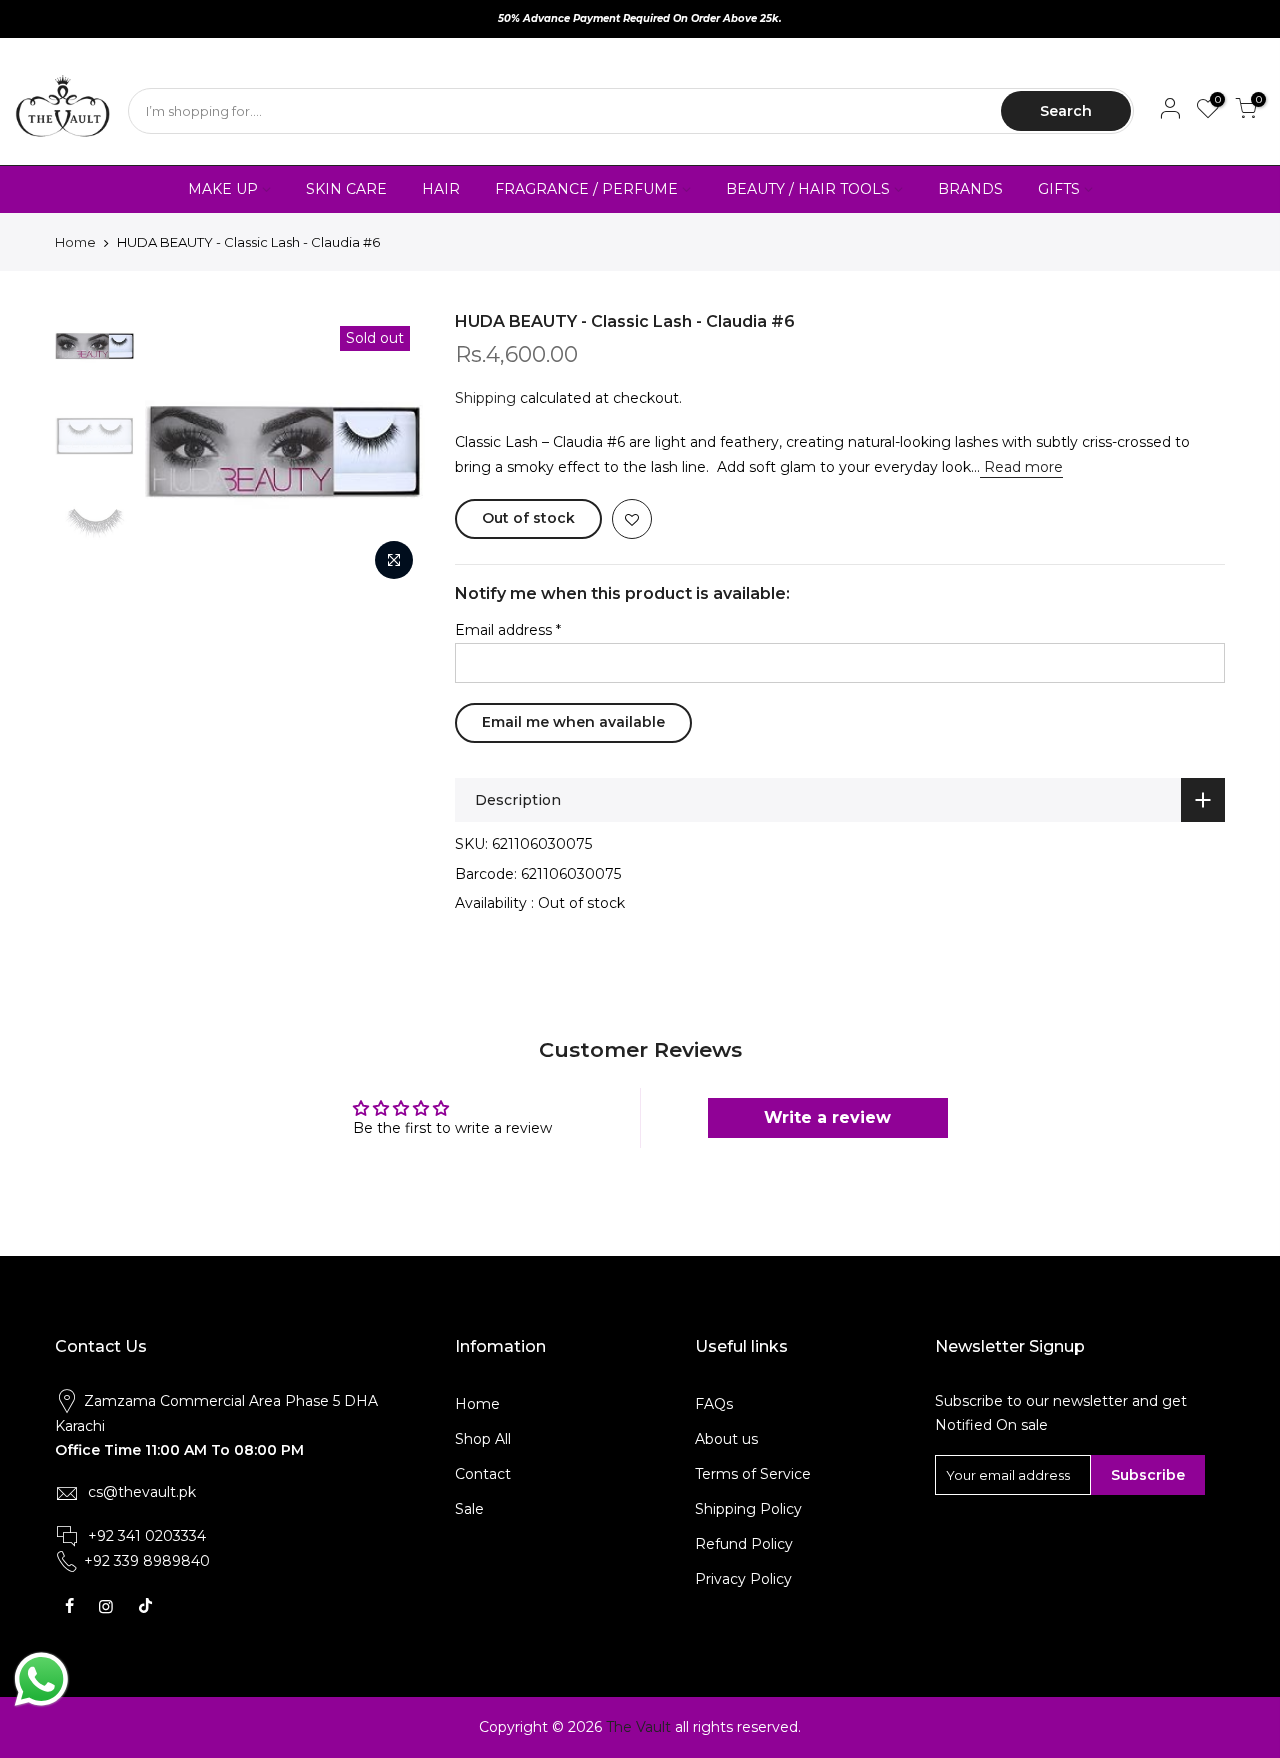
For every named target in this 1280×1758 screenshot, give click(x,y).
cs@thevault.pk (142, 1492)
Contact (483, 1474)
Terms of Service (753, 1474)
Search (1066, 111)
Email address (508, 630)
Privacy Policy (743, 1579)
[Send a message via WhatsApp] (41, 1679)
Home (75, 242)
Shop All (483, 1439)
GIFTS (1059, 189)
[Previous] (180, 451)
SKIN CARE (346, 189)
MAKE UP (223, 189)
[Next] (390, 451)
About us (726, 1439)
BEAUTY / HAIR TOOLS (808, 189)
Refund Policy (744, 1544)
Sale (469, 1509)
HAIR (441, 189)
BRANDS (970, 189)
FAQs (714, 1404)
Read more (1021, 467)
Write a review (827, 1117)
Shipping (485, 398)
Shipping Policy (748, 1509)
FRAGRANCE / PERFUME (586, 189)
